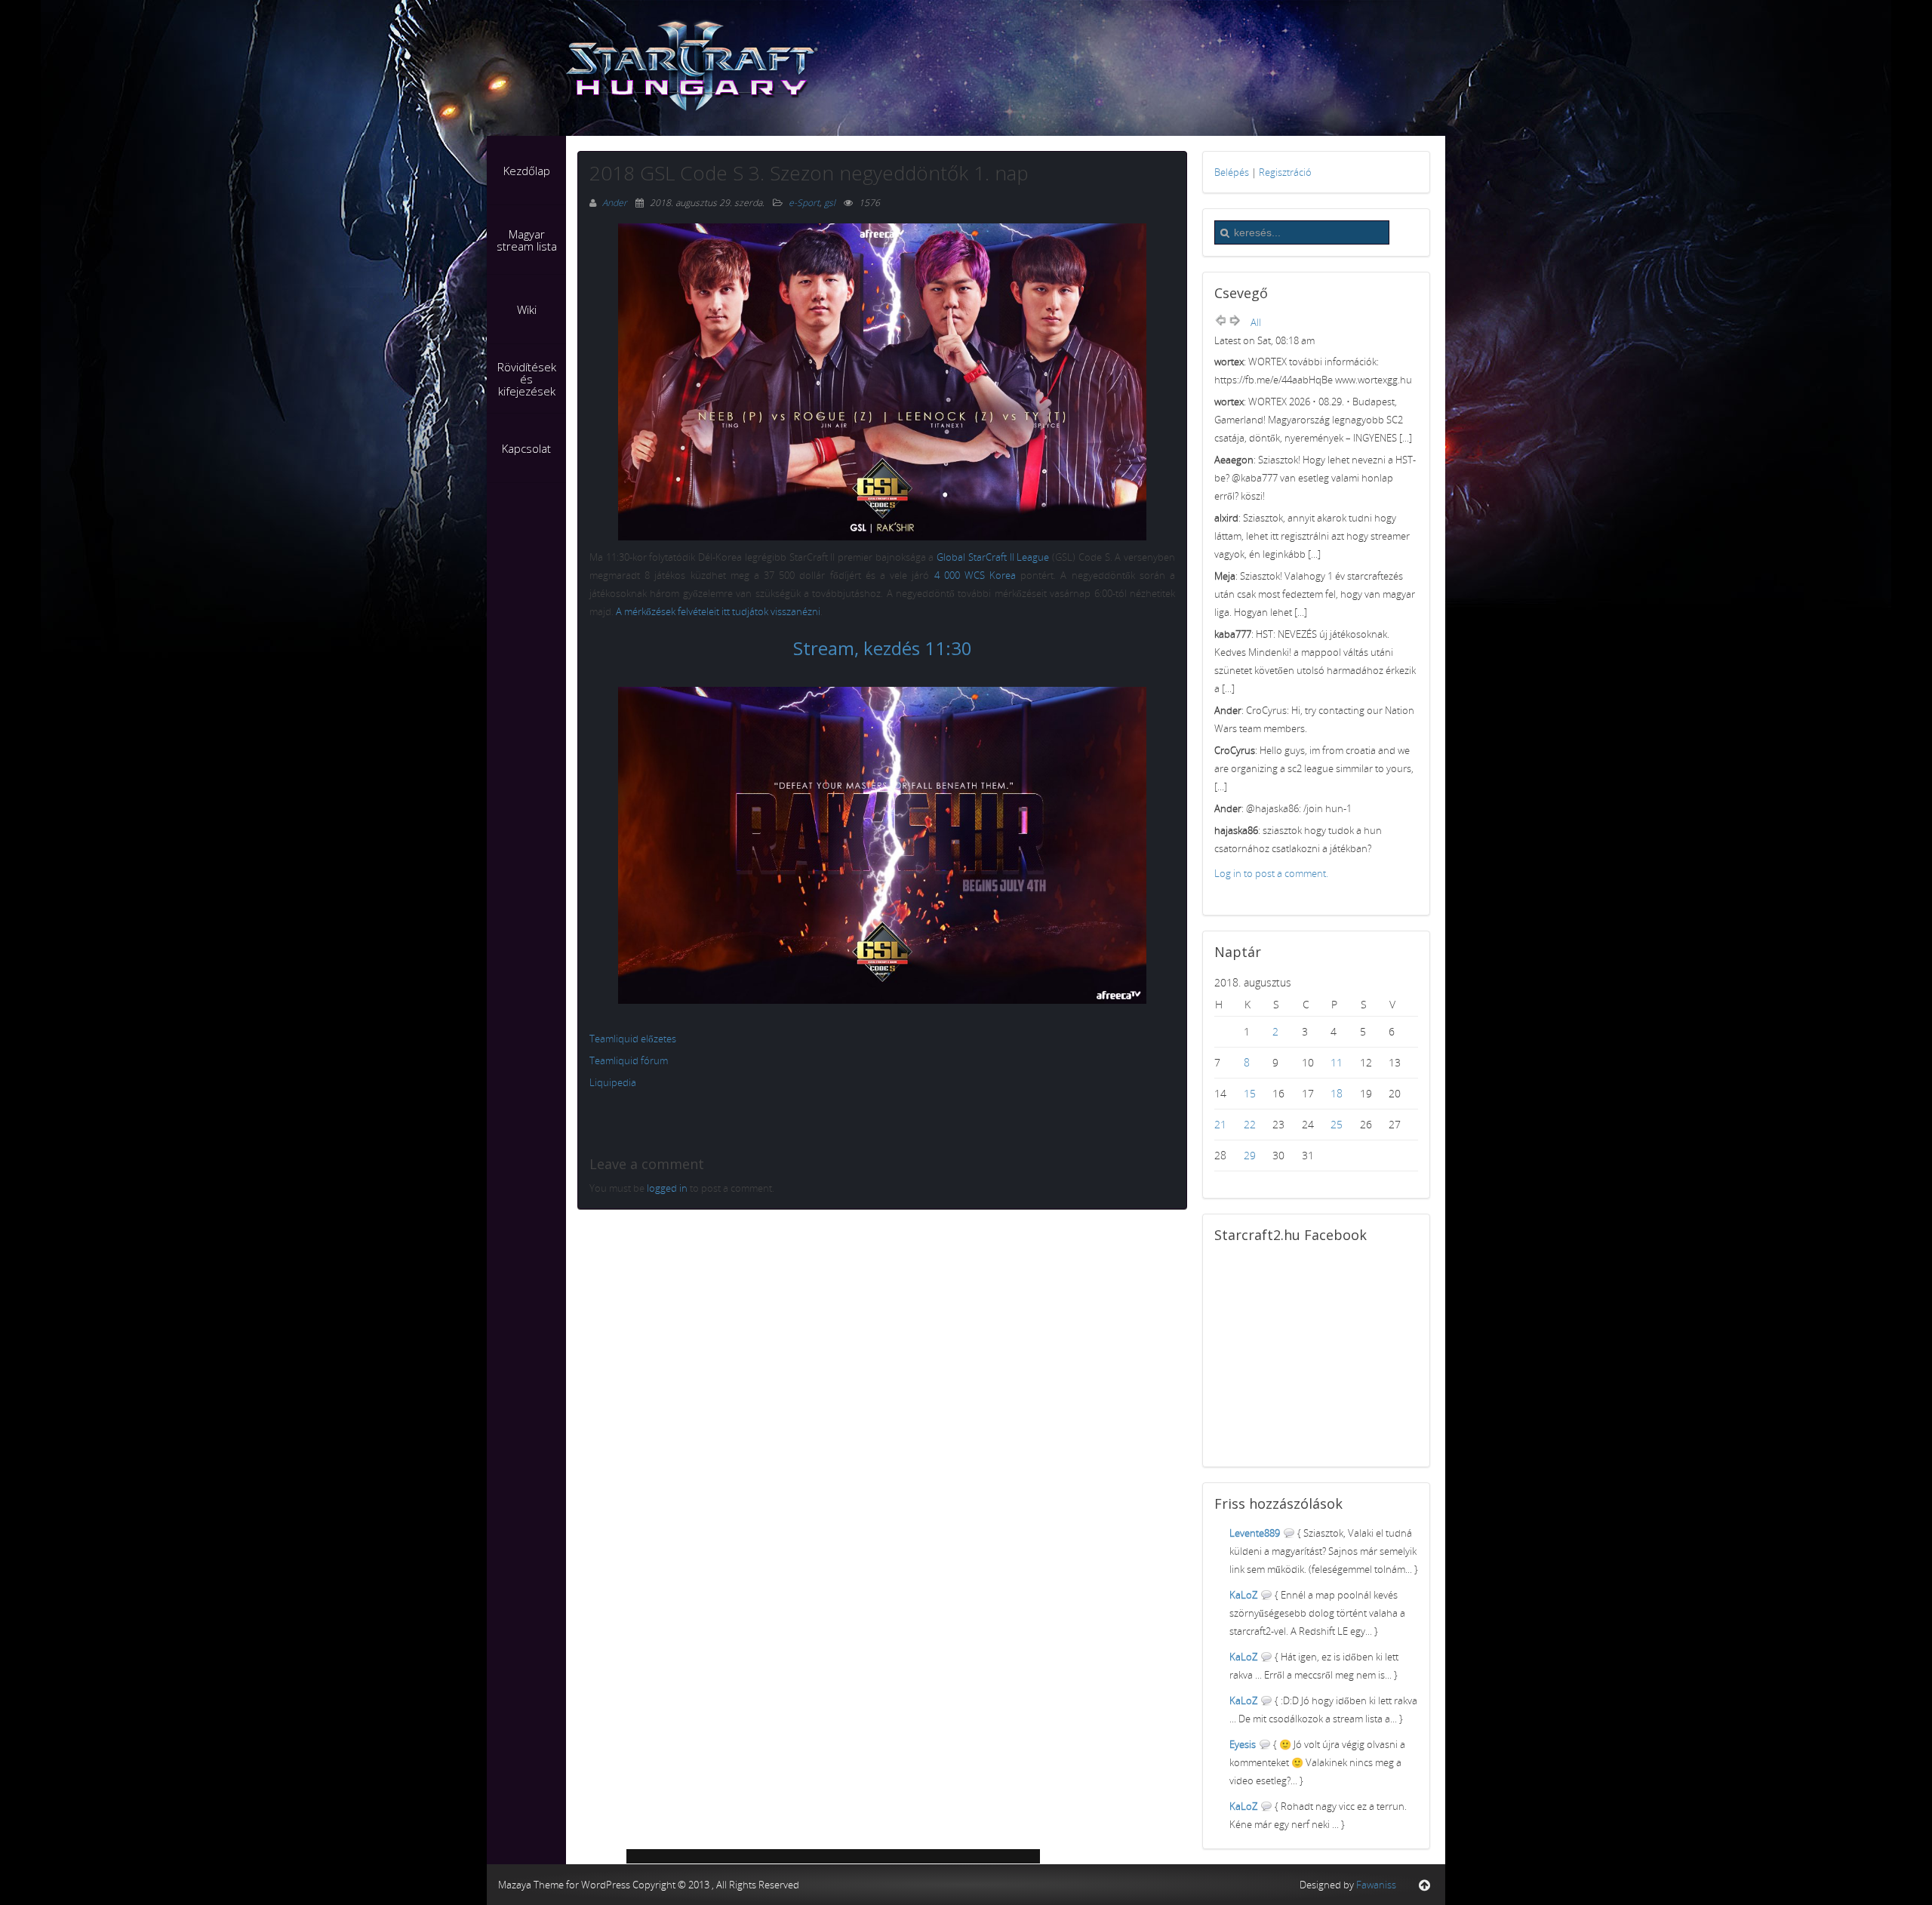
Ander (616, 203)
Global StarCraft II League (993, 557)
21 (1220, 1124)
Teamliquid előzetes (633, 1039)
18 (1337, 1093)
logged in (667, 1188)
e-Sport (804, 203)
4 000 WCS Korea (975, 575)
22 (1250, 1124)
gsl (830, 203)
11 (1337, 1062)
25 (1337, 1124)
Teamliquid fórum (629, 1060)
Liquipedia (613, 1082)
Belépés (1232, 172)
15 (1250, 1093)
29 (1250, 1155)
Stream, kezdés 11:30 (883, 648)
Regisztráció (1285, 172)
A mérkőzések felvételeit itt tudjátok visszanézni (718, 611)
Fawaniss (1376, 1885)
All (1256, 322)
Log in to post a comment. (1271, 873)
